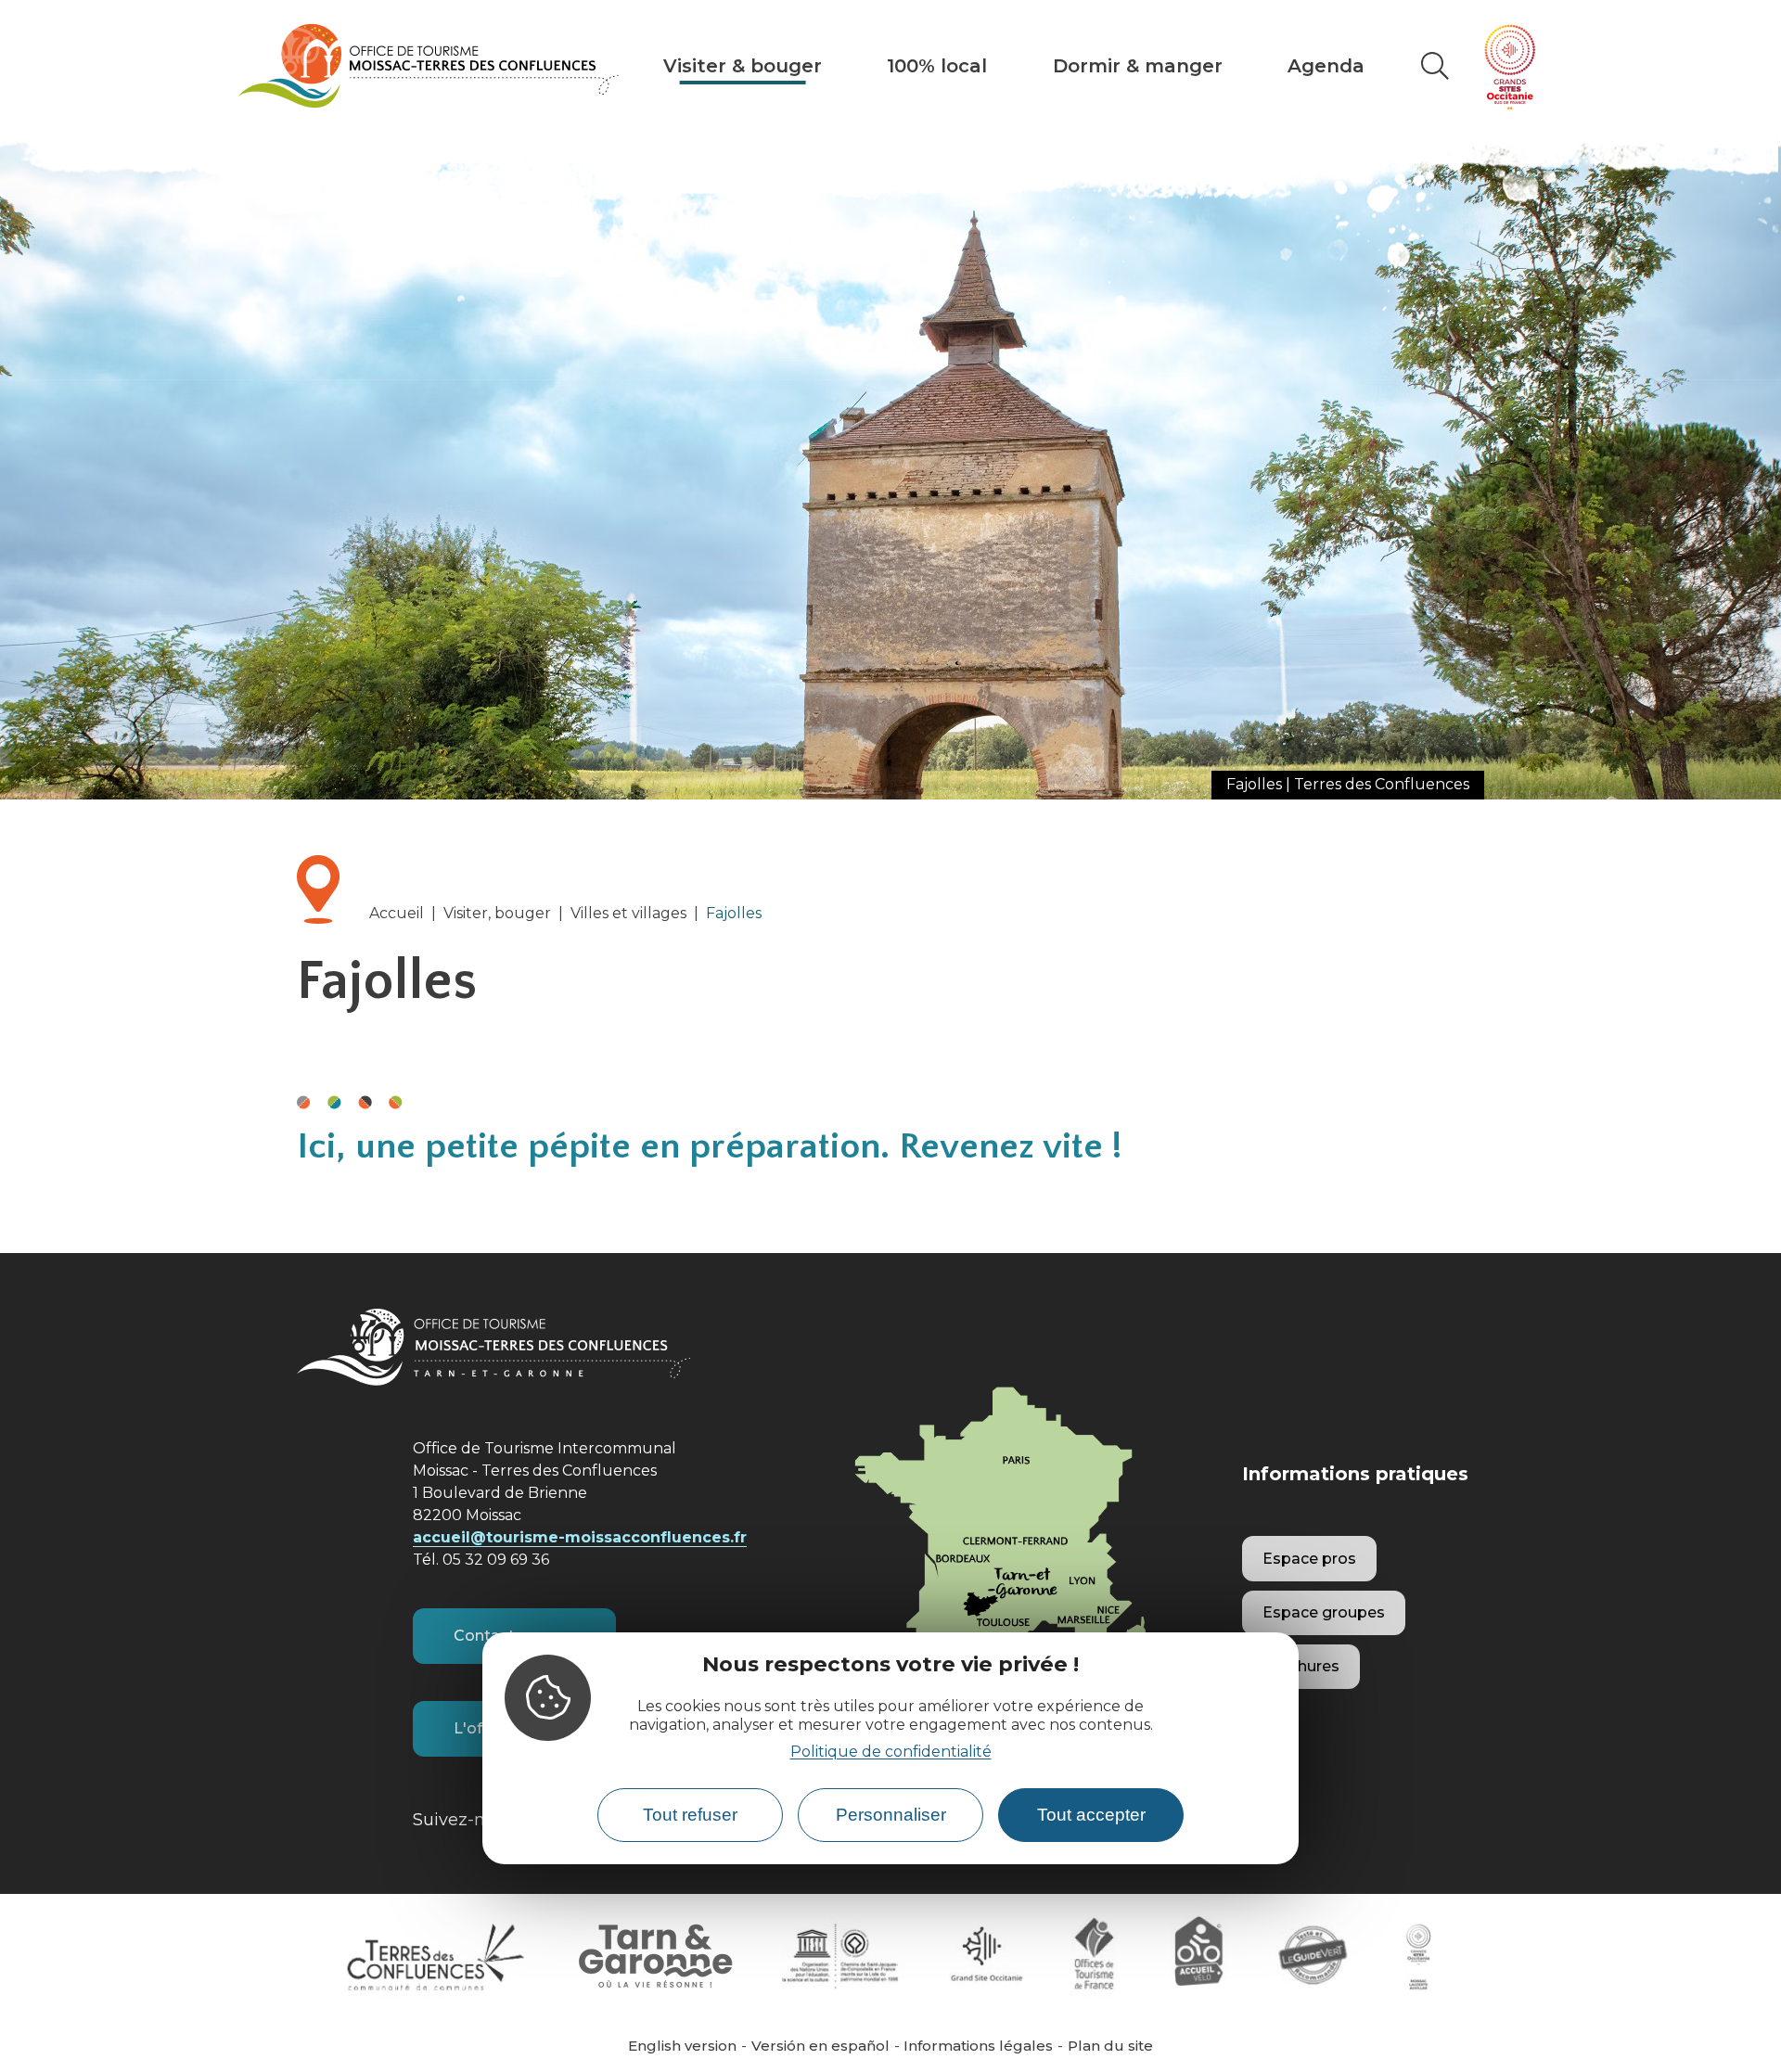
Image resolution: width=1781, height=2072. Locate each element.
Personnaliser (891, 1816)
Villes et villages (628, 913)
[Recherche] (1435, 66)
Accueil (397, 913)
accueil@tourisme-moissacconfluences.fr (580, 1537)
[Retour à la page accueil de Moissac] (428, 66)
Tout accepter (1091, 1816)
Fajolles (734, 913)
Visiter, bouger (497, 913)
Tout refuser (690, 1816)
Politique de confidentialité (891, 1752)
